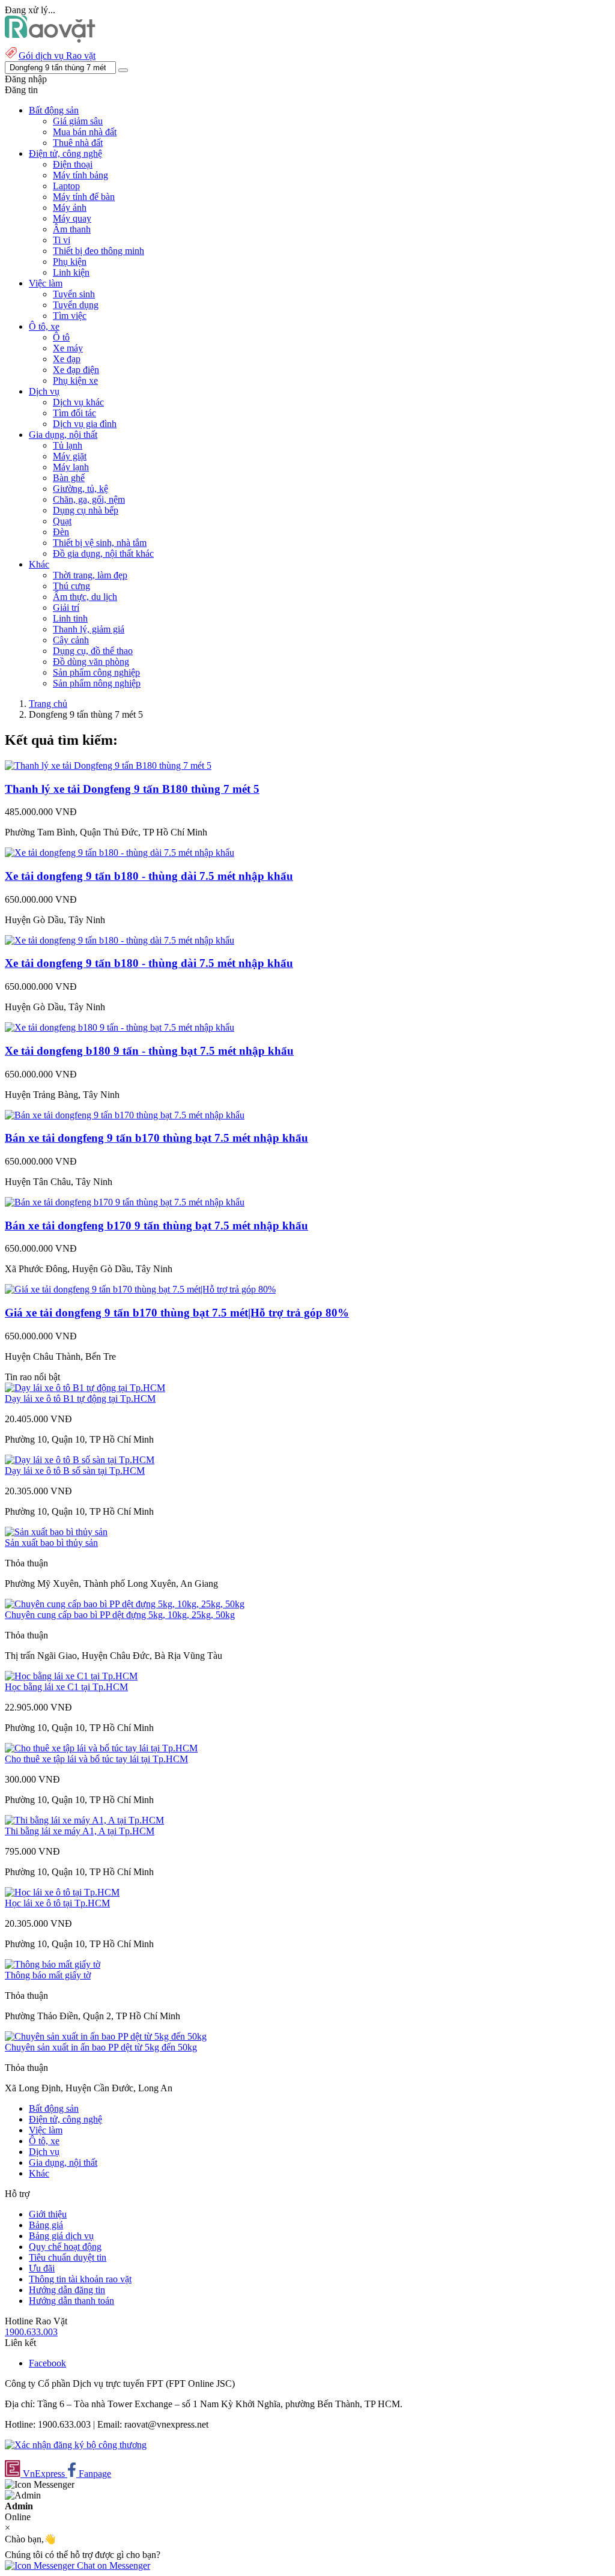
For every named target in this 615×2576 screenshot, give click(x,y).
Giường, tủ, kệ (80, 489)
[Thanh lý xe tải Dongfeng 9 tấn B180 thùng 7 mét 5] (108, 765)
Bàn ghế (69, 478)
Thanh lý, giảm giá (89, 629)
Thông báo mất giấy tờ (48, 1975)
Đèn (61, 532)
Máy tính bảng (80, 175)
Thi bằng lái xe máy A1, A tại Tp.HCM (80, 1831)
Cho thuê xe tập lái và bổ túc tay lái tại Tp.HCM (96, 1759)
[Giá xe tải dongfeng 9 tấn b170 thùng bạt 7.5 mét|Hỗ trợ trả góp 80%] (140, 1289)
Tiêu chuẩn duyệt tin (68, 2257)
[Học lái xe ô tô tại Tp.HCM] (62, 1892)
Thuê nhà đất (78, 143)
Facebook (47, 2363)
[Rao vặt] (50, 39)
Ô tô (61, 337)
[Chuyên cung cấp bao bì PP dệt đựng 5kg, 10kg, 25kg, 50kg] (125, 1604)
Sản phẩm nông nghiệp (97, 683)
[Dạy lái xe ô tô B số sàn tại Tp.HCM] (80, 1460)
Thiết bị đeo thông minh (98, 251)
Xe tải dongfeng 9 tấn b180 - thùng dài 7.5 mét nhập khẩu (149, 876)
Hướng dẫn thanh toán (71, 2301)
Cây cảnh (71, 640)
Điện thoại (73, 164)
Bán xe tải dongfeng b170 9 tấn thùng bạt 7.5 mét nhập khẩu (156, 1226)
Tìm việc (70, 316)
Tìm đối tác (74, 413)
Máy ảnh (70, 208)
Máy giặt (70, 456)
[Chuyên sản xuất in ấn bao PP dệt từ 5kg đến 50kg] (106, 2036)
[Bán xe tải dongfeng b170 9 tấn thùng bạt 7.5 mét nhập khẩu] (125, 1202)
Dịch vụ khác (78, 402)
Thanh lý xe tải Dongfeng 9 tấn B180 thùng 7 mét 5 (132, 789)
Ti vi (62, 240)
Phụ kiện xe (75, 380)
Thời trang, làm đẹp (90, 575)
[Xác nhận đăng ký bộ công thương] (76, 2445)
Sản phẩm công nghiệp (96, 672)
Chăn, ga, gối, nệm (89, 499)
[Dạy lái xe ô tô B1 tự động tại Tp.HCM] (85, 1388)
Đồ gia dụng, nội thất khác (103, 553)
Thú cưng (71, 586)
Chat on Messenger (112, 2565)
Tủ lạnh (68, 445)
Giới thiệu (48, 2214)
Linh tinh (70, 618)
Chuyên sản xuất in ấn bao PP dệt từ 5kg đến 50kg (101, 2047)
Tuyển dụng (76, 305)
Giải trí (66, 608)
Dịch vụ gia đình (85, 424)
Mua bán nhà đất (85, 132)
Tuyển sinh (74, 294)
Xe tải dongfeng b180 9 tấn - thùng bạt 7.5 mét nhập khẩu (149, 1051)
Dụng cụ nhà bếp (86, 510)
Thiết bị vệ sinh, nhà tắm (100, 543)
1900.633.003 (31, 2332)
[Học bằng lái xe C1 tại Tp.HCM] (71, 1676)
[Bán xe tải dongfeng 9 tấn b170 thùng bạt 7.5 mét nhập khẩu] (125, 1115)
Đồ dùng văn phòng (91, 662)
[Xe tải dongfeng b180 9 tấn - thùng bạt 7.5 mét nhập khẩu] (120, 1027)
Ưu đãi (42, 2268)
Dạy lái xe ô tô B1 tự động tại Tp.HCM (80, 1399)
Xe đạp (67, 359)
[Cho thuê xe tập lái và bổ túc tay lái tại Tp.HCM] (101, 1748)
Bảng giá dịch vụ (61, 2236)
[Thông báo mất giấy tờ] (53, 1964)
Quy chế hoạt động (65, 2247)
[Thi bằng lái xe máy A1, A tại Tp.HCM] (84, 1820)
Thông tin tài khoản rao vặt (80, 2279)
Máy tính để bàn (84, 197)
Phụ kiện (70, 262)
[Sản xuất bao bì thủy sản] (56, 1532)
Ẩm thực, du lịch (85, 597)
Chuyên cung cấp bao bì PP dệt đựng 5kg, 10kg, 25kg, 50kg (120, 1615)
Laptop (66, 186)
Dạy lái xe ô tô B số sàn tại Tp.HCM (75, 1471)
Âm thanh (72, 229)
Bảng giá (46, 2225)
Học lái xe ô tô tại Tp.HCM (57, 1903)
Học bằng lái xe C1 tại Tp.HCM (66, 1687)
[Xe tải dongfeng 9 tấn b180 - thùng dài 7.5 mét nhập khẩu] (120, 853)
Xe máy (68, 348)
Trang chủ (48, 704)
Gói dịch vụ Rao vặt (57, 56)
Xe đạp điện (76, 370)
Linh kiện (71, 272)
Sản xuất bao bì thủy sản (51, 1543)
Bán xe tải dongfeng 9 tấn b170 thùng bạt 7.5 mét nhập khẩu (156, 1138)
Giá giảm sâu (78, 121)
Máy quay (72, 218)
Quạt (62, 521)
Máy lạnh (71, 467)
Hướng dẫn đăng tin (67, 2290)
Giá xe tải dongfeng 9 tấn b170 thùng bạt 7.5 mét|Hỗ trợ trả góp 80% (177, 1313)
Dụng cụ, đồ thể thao (93, 651)
